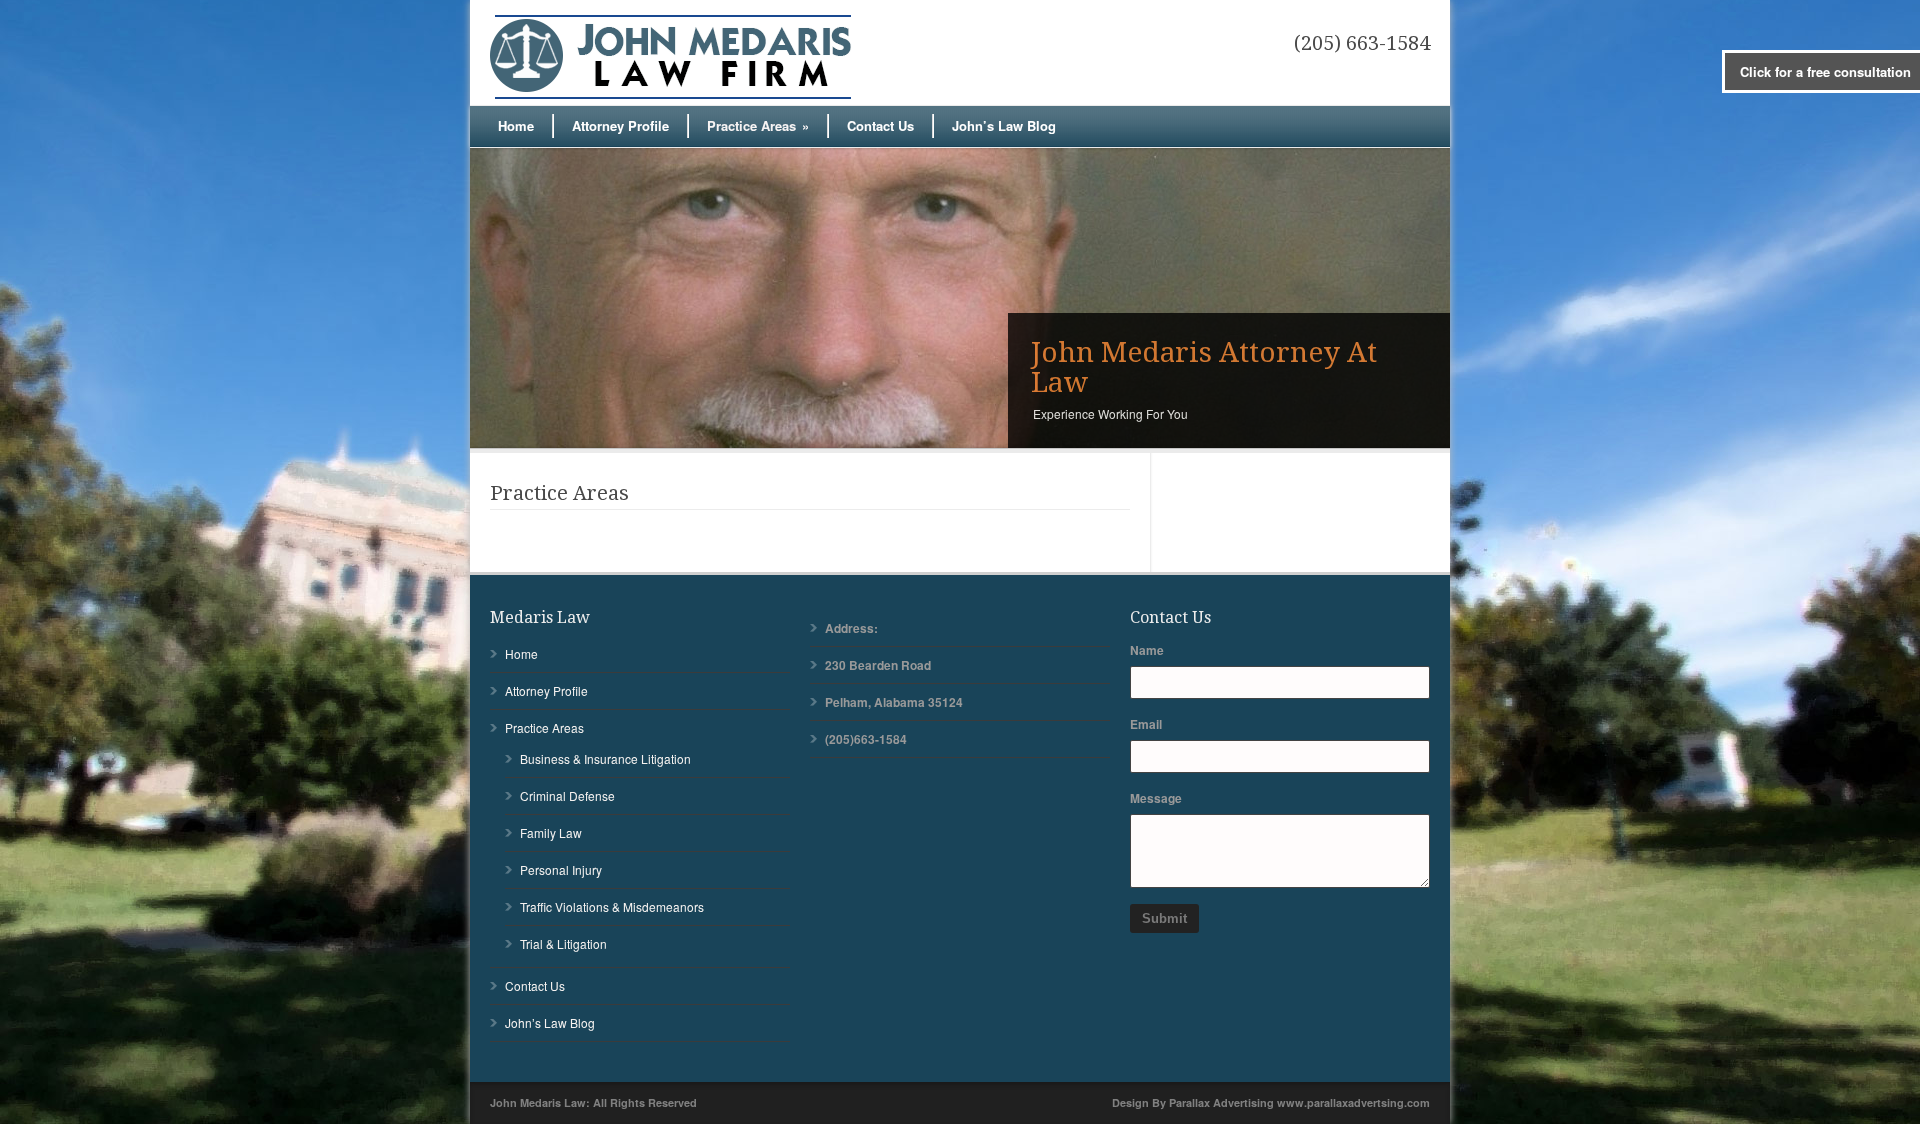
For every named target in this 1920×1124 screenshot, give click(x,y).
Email (1146, 724)
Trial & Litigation (563, 943)
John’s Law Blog (1004, 125)
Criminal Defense (567, 795)
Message (1156, 798)
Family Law (551, 832)
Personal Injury (561, 869)
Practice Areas (758, 125)
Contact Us (880, 125)
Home (516, 125)
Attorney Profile (620, 125)
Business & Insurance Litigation (605, 758)
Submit (1164, 918)
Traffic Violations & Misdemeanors (612, 906)
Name (1147, 650)
